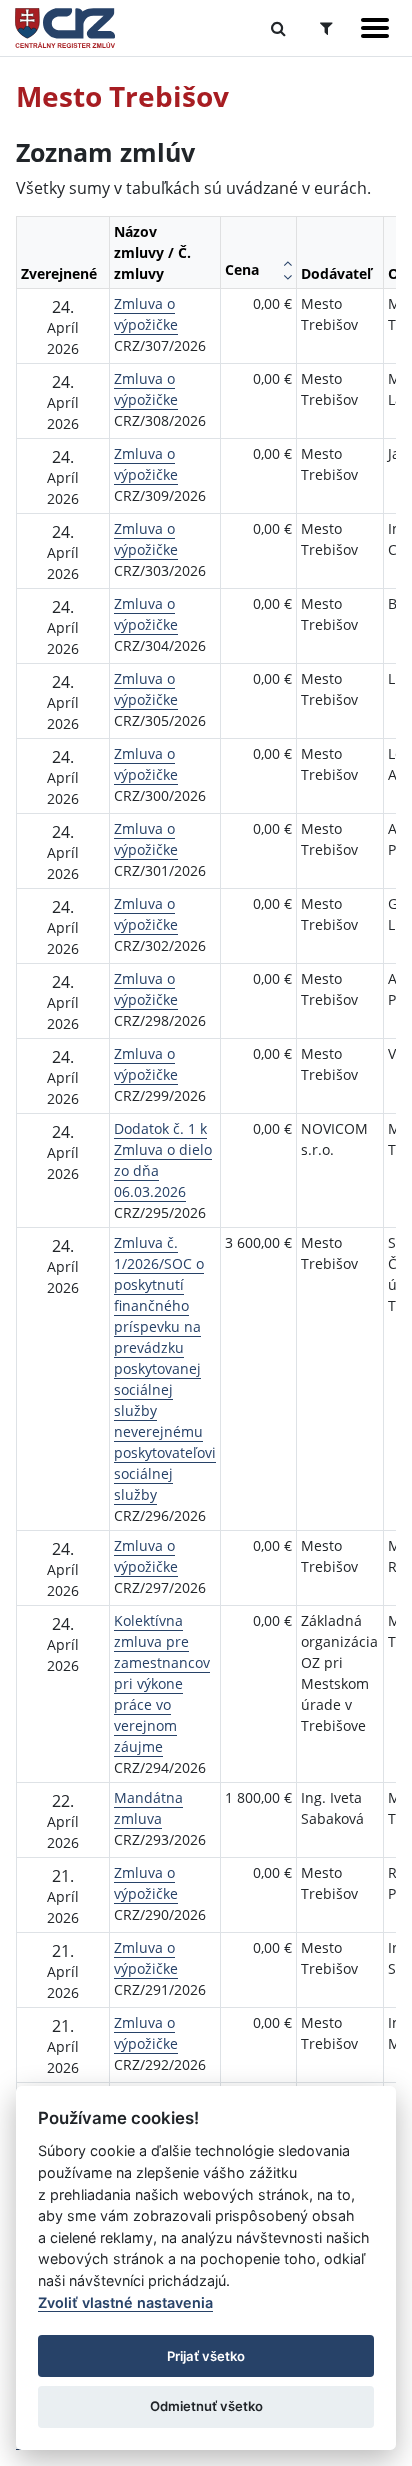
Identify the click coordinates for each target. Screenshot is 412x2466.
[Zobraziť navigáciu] (375, 28)
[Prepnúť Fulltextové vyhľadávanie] (278, 28)
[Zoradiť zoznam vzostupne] (287, 263)
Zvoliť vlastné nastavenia (125, 2302)
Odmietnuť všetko (206, 2406)
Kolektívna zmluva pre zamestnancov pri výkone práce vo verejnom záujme (162, 1683)
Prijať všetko (206, 2356)
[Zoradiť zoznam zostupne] (287, 277)
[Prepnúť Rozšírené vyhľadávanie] (326, 28)
